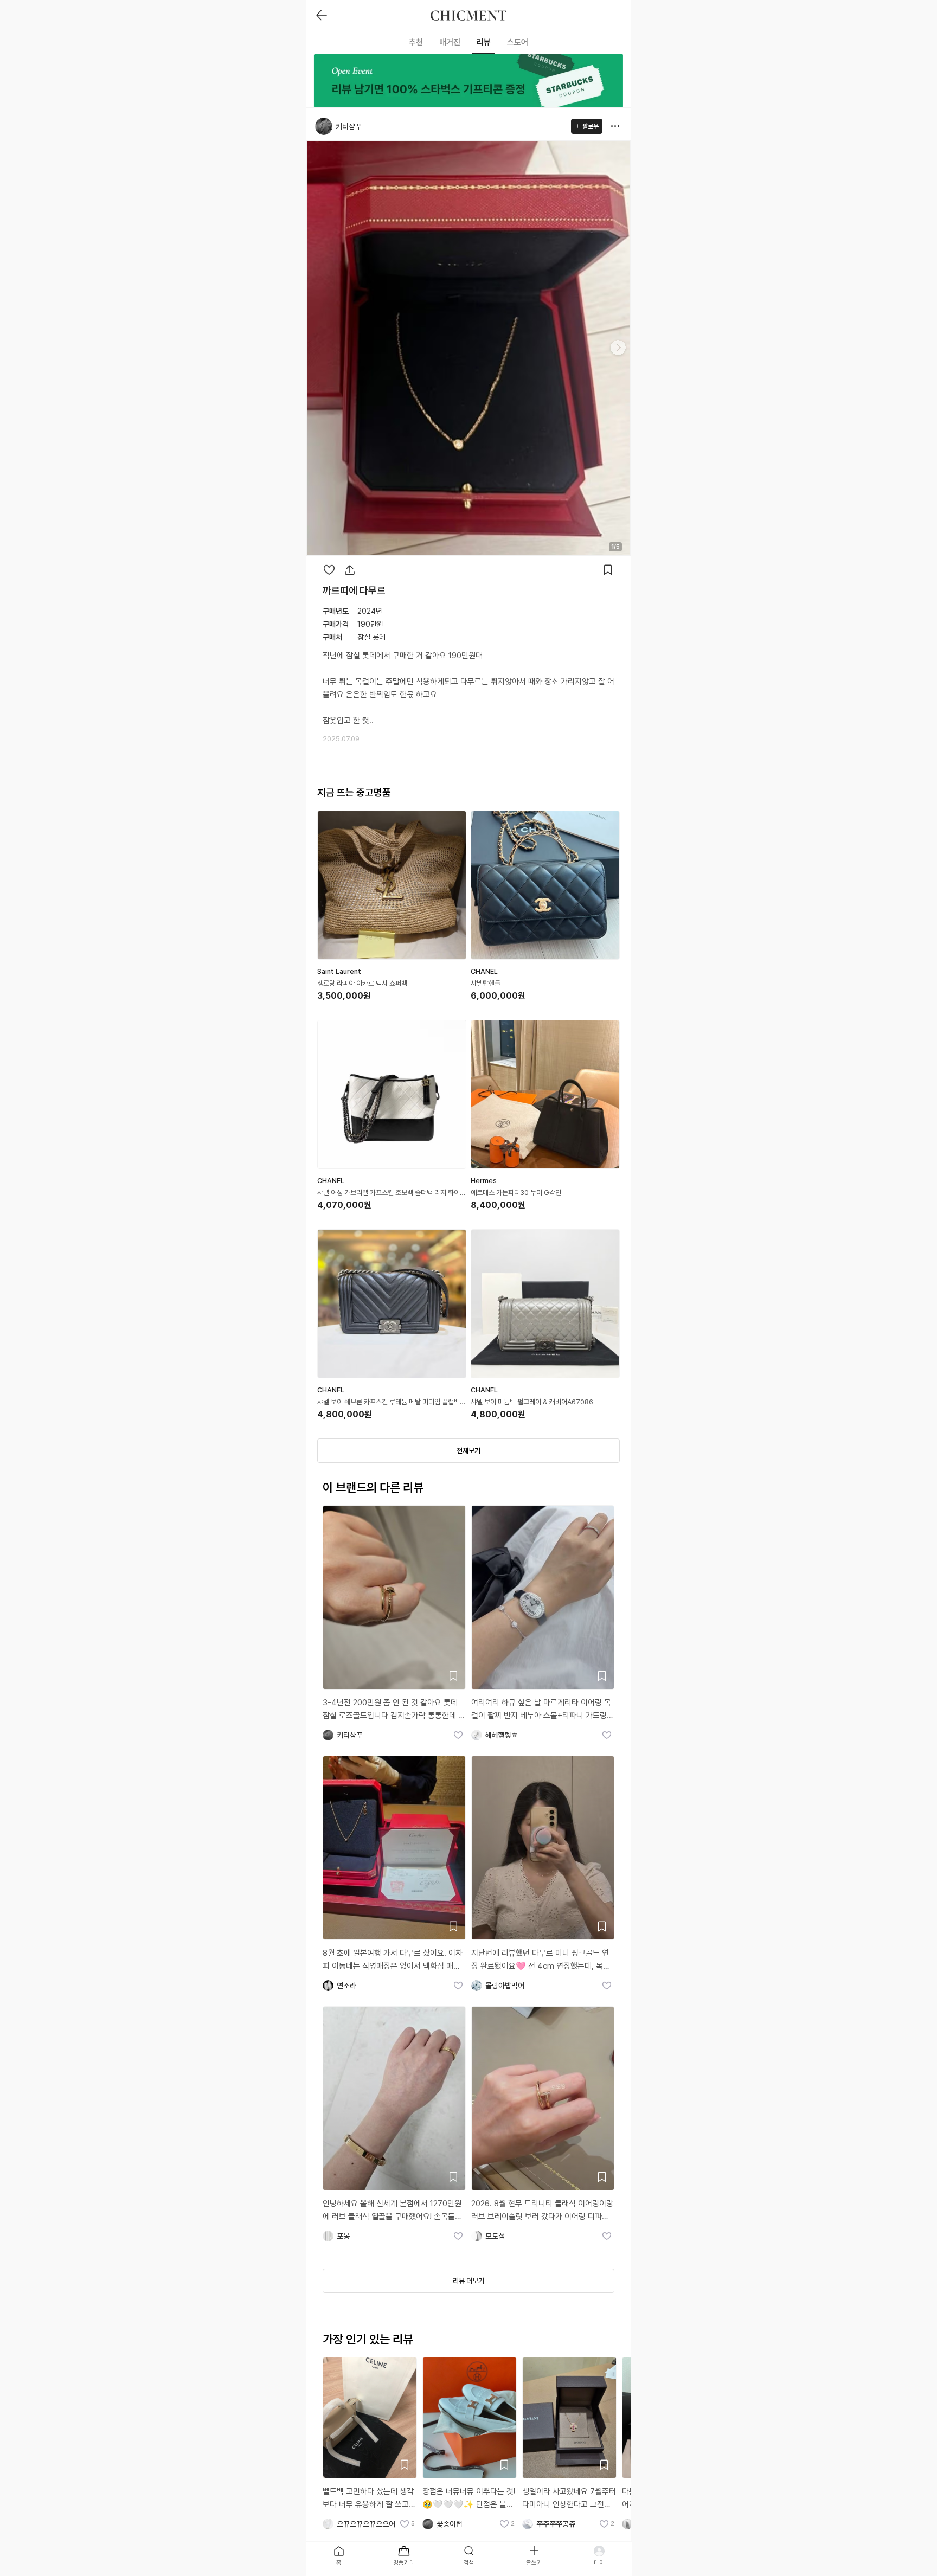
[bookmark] (608, 570)
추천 (416, 42)
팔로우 (591, 126)
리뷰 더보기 (468, 2281)
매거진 (450, 42)
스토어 (518, 42)
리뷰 (484, 42)
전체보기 (468, 1451)
